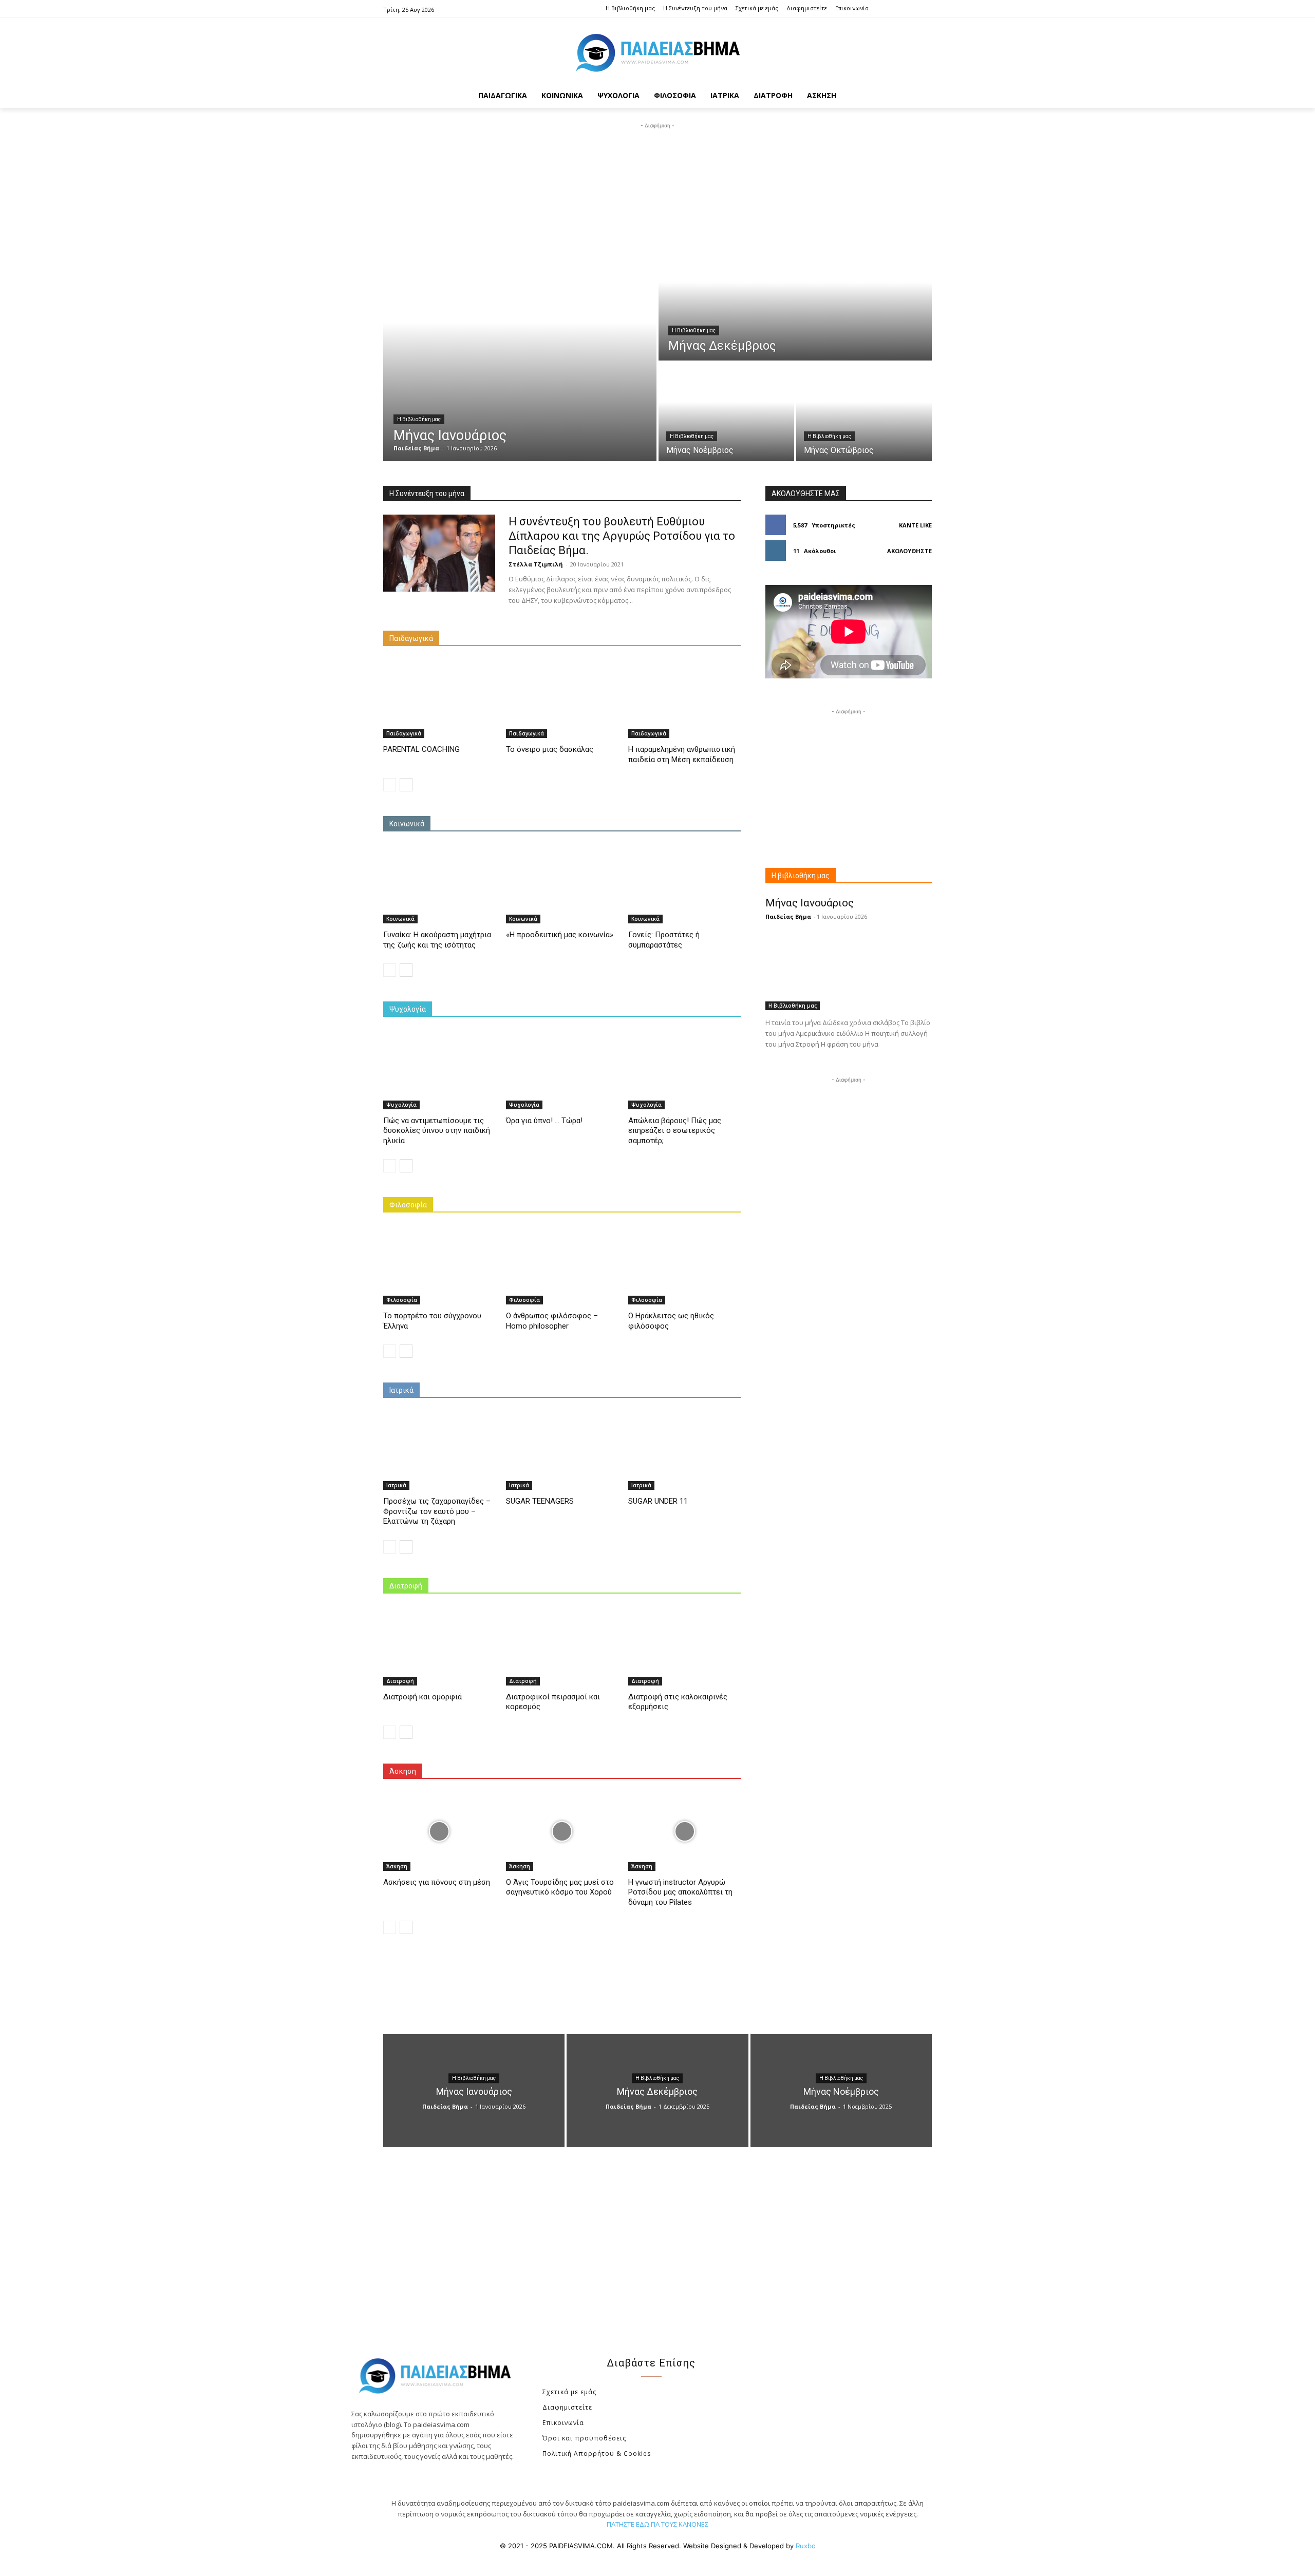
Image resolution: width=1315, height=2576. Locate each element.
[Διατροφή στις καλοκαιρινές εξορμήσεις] (684, 1646)
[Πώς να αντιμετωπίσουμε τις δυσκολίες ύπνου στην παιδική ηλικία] (439, 1069)
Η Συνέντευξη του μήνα (427, 494)
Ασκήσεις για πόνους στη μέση (437, 1882)
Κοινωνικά (400, 919)
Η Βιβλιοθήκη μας (419, 419)
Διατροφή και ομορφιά (422, 1697)
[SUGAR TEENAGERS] (562, 1451)
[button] (919, 96)
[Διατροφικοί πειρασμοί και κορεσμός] (562, 1646)
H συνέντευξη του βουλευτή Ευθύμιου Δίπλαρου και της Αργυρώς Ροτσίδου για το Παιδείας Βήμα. (622, 536)
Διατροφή (406, 1586)
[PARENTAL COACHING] (439, 699)
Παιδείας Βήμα (788, 916)
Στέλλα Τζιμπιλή (536, 564)
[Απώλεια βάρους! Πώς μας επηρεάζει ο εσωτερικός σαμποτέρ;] (684, 1069)
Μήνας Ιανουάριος (810, 903)
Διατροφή (400, 1681)
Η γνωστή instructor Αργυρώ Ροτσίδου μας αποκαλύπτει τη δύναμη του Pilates (680, 1892)
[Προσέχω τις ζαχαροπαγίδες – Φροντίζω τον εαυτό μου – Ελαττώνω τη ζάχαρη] (439, 1451)
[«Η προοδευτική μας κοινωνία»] (562, 884)
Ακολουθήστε (909, 551)
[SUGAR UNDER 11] (684, 1451)
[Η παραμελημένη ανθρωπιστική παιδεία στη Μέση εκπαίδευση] (684, 699)
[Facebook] (893, 9)
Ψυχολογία (408, 1009)
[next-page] (406, 785)
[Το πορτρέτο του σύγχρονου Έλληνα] (439, 1265)
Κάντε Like (915, 525)
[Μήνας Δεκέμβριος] (795, 295)
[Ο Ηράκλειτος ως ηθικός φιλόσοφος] (684, 1265)
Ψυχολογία (401, 1105)
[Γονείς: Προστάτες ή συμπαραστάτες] (684, 884)
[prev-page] (390, 785)
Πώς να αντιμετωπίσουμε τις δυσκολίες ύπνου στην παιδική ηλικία (437, 1131)
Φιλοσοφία (408, 1205)
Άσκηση (397, 1866)
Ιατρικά (396, 1485)
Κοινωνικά (407, 824)
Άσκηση (403, 1771)
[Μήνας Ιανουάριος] (520, 346)
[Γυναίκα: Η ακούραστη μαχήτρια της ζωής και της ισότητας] (439, 884)
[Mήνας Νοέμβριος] (726, 412)
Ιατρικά (401, 1390)
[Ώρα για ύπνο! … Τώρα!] (562, 1069)
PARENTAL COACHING (421, 749)
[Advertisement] (657, 154)
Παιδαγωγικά (404, 733)
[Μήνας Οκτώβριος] (864, 412)
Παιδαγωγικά (411, 638)
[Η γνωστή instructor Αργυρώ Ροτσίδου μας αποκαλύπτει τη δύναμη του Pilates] (684, 1832)
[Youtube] (924, 9)
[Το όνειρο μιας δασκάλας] (562, 699)
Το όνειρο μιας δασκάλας (550, 749)
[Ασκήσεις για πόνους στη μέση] (439, 1832)
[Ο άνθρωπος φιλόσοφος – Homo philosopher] (562, 1265)
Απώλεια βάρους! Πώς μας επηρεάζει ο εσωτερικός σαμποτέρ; (675, 1131)
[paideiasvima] (657, 53)
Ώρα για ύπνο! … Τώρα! (544, 1121)
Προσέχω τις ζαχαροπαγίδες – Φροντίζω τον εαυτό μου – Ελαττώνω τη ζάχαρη (437, 1511)
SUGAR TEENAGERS (540, 1501)
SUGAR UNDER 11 (658, 1501)
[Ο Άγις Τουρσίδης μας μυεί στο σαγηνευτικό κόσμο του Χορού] (562, 1832)
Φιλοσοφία (402, 1300)
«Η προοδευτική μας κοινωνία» (560, 935)
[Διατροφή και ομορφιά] (439, 1646)
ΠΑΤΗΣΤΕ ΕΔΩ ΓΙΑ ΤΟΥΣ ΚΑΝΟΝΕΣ (657, 2524)
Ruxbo (806, 2546)
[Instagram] (908, 9)
